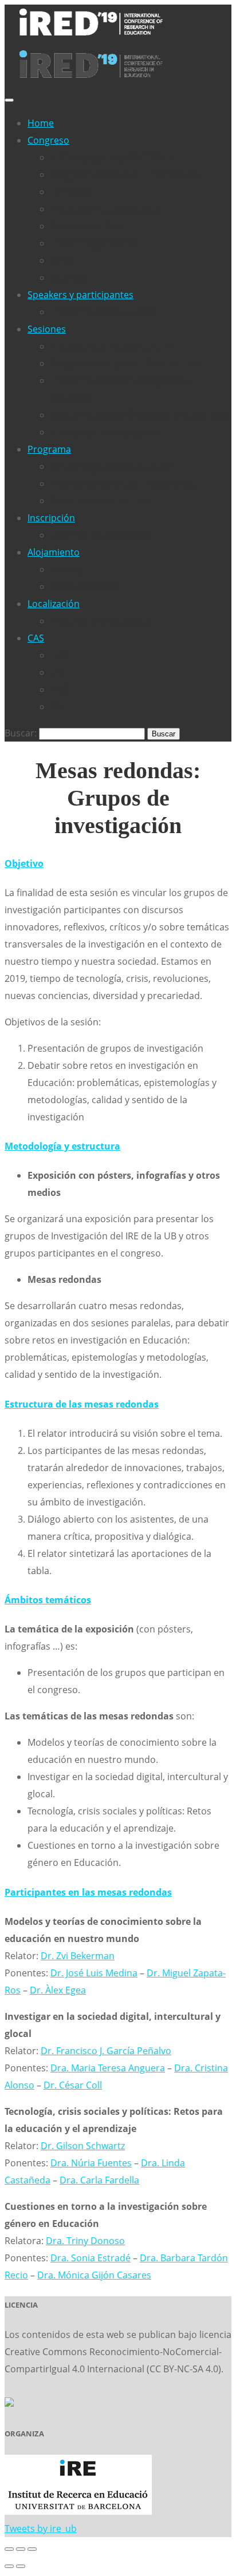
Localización (54, 604)
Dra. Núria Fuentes (91, 2163)
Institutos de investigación (107, 432)
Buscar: (21, 733)
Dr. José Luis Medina (94, 1973)
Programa (49, 449)
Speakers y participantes (80, 295)
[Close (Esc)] (9, 2549)
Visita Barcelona (85, 586)
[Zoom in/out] (32, 2549)
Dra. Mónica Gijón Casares (94, 2275)
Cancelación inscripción (101, 535)
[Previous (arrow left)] (9, 2566)
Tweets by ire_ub (41, 2529)
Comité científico (86, 226)
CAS (36, 638)
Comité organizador (93, 243)
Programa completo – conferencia (124, 484)
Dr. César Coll (73, 2085)
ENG (60, 689)
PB (56, 707)
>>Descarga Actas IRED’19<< (111, 157)
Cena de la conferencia (99, 501)
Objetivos (71, 192)
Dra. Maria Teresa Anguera (108, 2068)
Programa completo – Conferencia (125, 175)
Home (41, 123)
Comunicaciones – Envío (103, 312)
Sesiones (47, 329)
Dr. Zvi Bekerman (78, 1956)
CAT (58, 672)
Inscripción (51, 518)
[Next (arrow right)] (21, 2566)
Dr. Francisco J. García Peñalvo (106, 2051)
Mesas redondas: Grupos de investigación (141, 415)
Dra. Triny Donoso (85, 2241)
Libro (62, 260)
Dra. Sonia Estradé (91, 2258)
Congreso (48, 140)
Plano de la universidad (101, 621)
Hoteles (67, 569)
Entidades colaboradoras (105, 209)
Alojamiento (54, 552)
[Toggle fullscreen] (21, 2549)
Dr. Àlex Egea (58, 1990)
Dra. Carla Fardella (99, 2180)
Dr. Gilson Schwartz (83, 2146)
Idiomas (68, 278)
